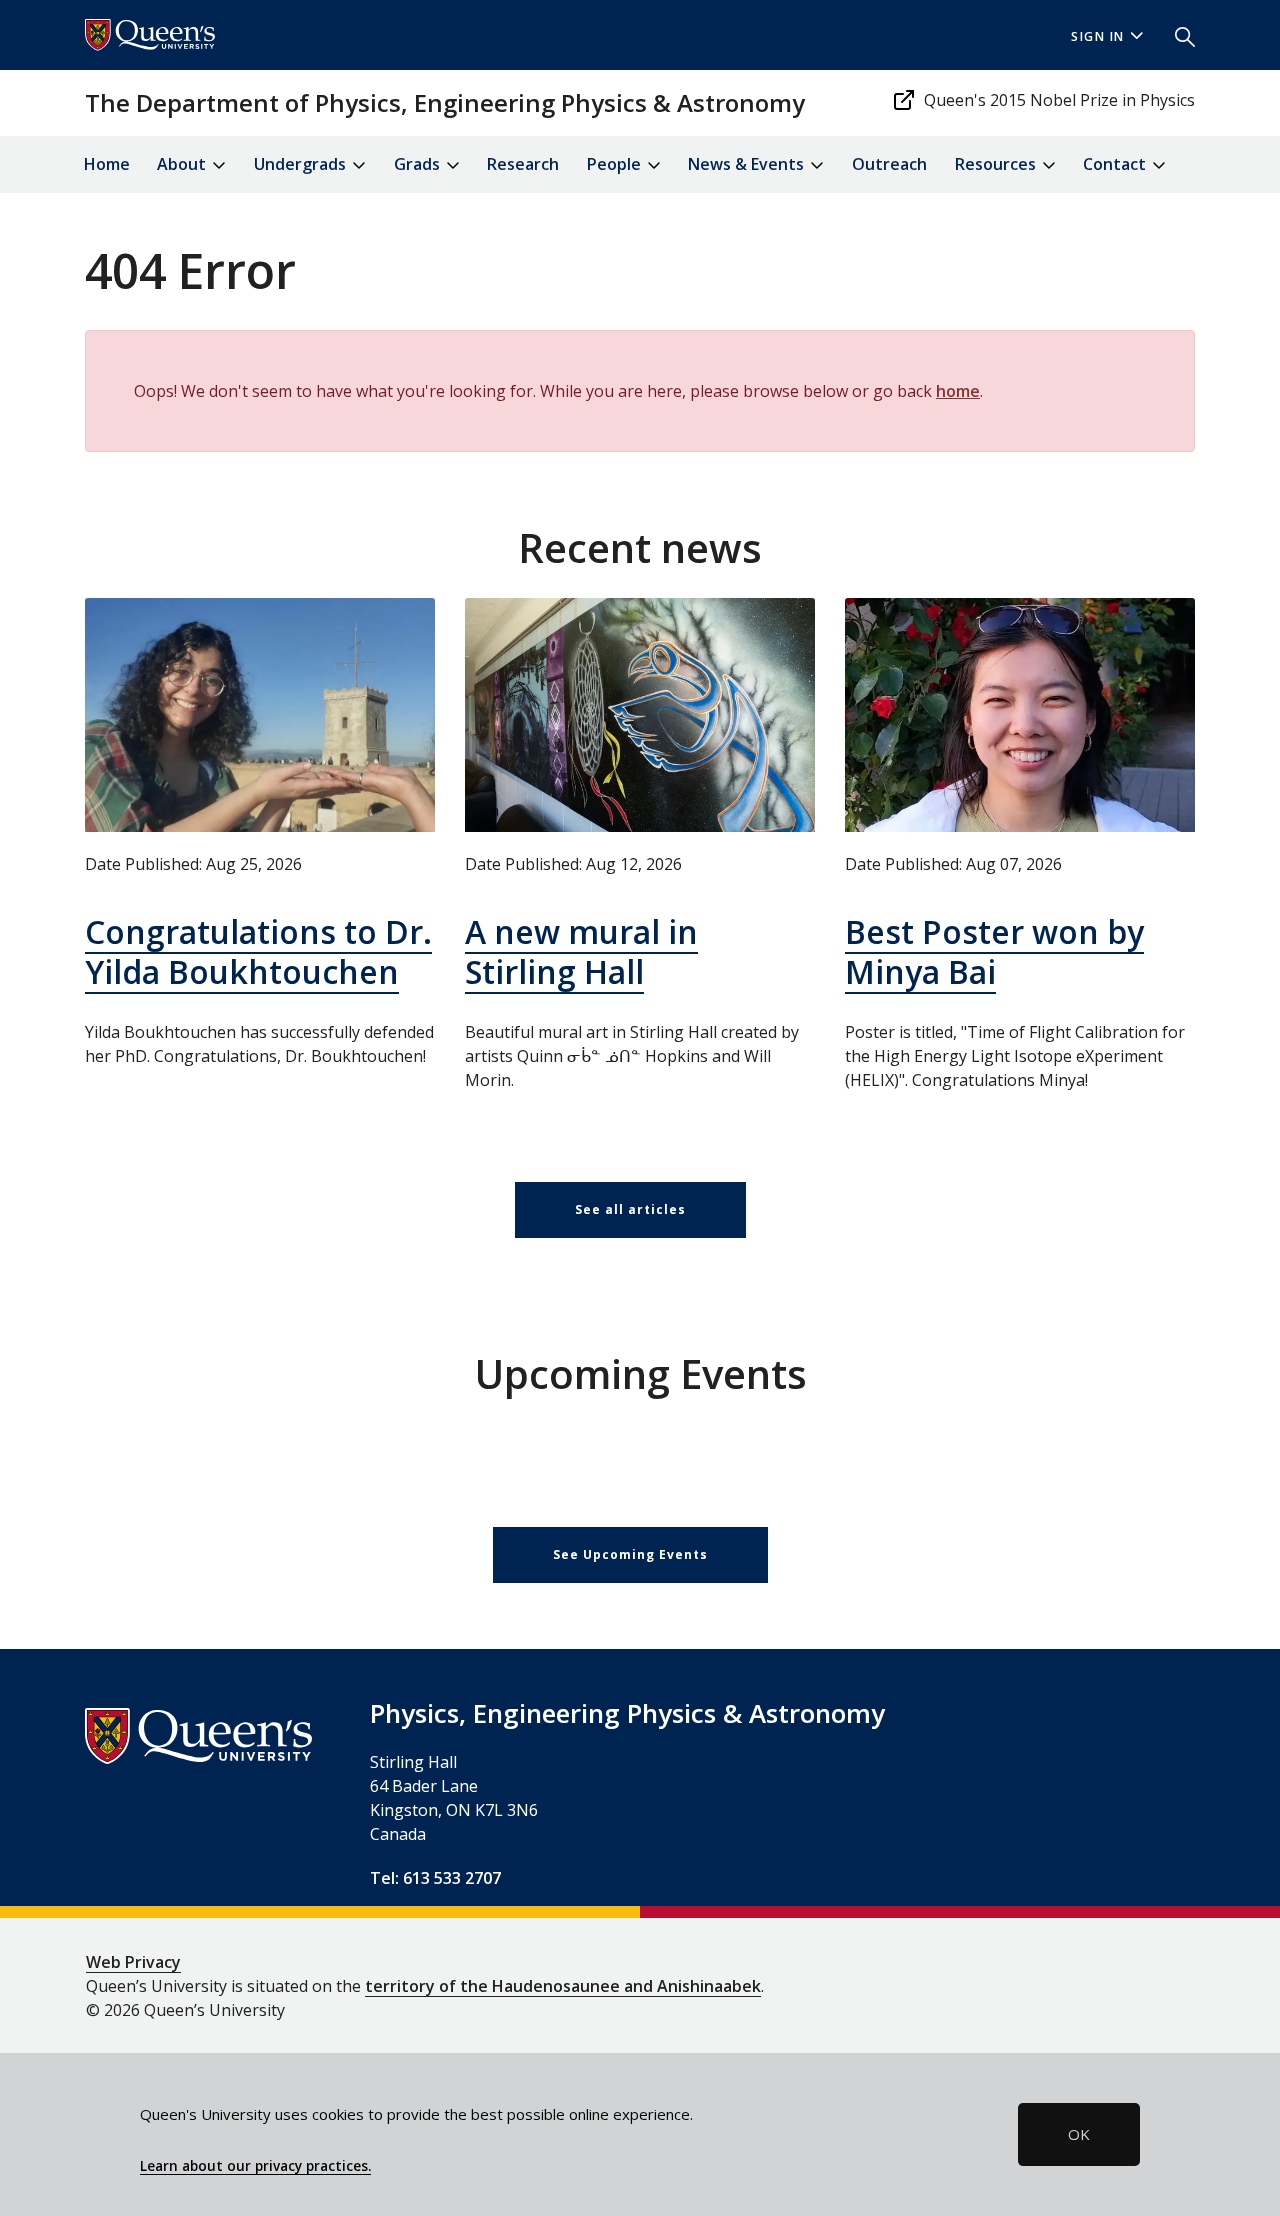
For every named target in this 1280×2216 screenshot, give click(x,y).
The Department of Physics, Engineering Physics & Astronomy (445, 102)
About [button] (183, 164)
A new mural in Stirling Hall (581, 951)
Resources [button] (997, 164)
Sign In (1098, 36)
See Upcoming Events (630, 1554)
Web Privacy (133, 1962)
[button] (1177, 35)
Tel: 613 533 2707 (435, 1878)
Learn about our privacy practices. (255, 2166)
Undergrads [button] (302, 164)
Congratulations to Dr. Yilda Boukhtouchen (258, 951)
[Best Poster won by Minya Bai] (1020, 714)
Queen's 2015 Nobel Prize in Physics (1059, 100)
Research (523, 164)
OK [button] (1079, 2134)
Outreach (889, 164)
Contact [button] (1116, 164)
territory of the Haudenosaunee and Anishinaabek (563, 1986)
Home (107, 164)
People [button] (616, 164)
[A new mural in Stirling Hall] (640, 714)
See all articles (630, 1209)
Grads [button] (419, 164)
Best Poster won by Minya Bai (994, 951)
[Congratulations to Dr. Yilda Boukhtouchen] (260, 714)
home (958, 391)
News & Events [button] (748, 164)
